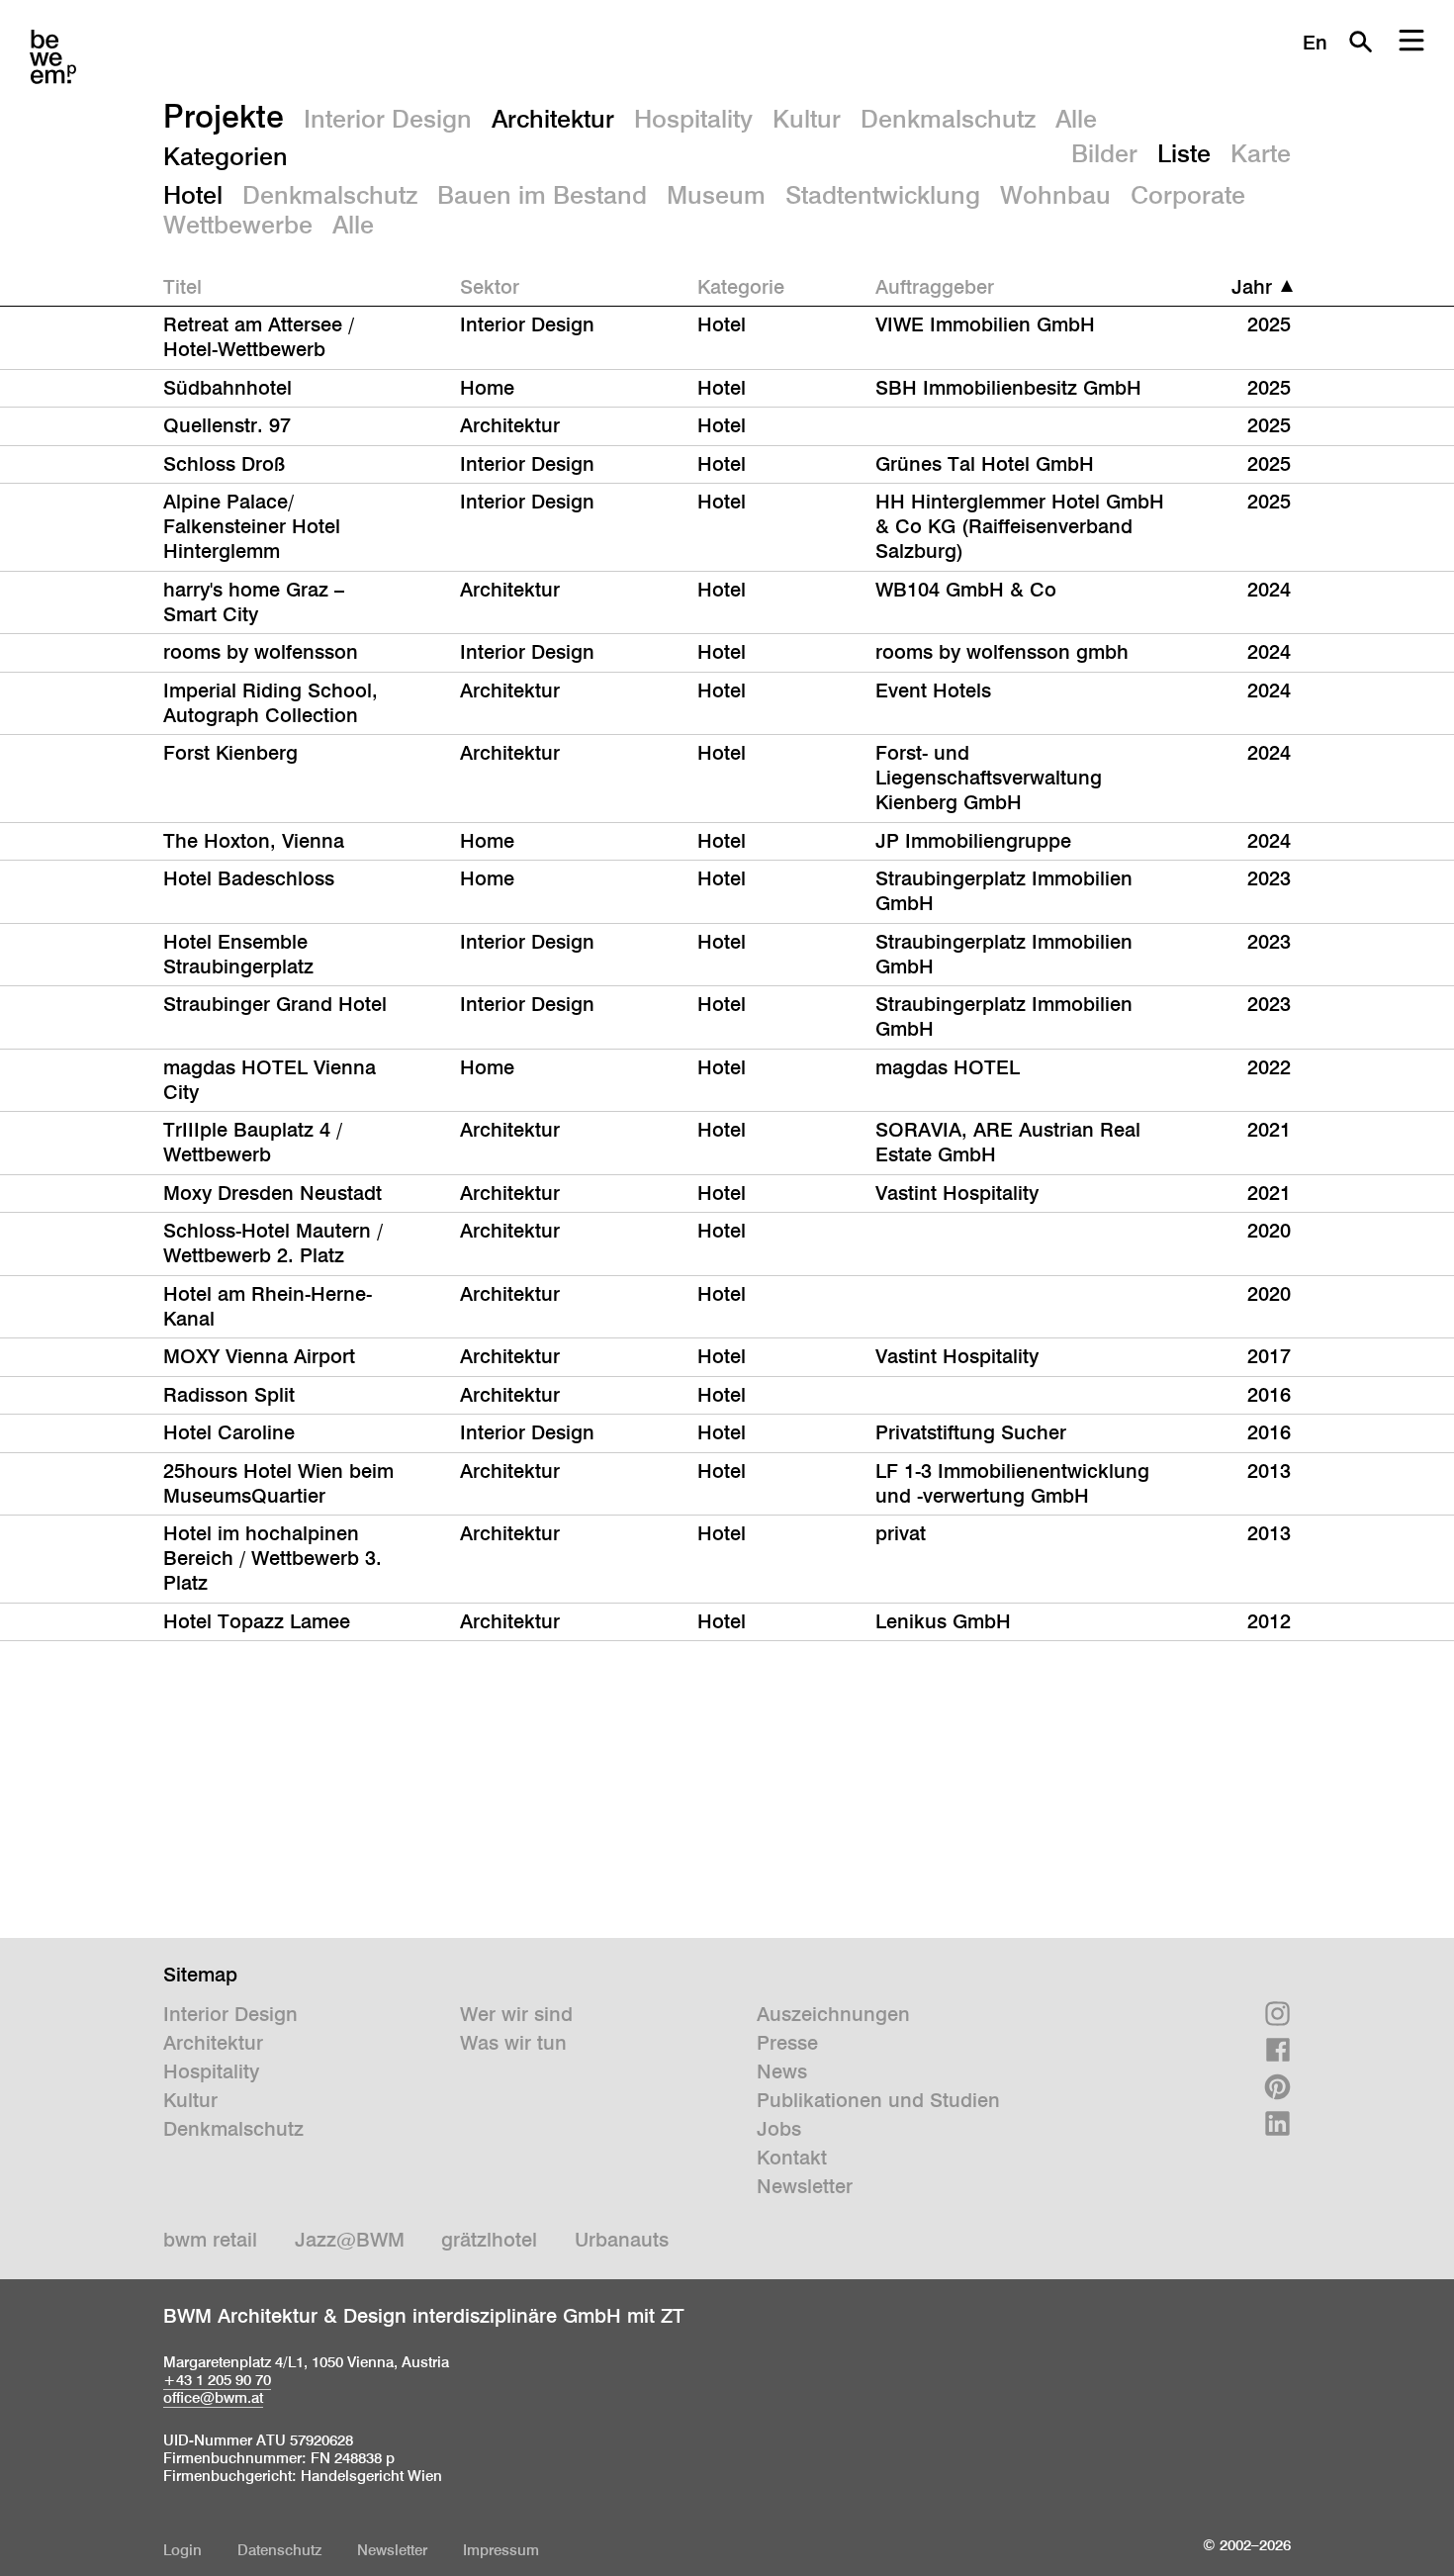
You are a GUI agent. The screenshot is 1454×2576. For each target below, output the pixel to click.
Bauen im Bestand (542, 195)
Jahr (1252, 287)
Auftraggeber (935, 287)
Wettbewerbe (238, 225)
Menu (1411, 42)
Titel (182, 287)
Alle (1076, 119)
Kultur (807, 119)
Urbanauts (622, 2240)
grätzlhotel (489, 2240)
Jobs (779, 2129)
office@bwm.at (213, 2397)
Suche (1360, 42)
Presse (787, 2043)
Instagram (1277, 2014)
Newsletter (805, 2186)
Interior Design (388, 119)
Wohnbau (1055, 195)
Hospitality (693, 119)
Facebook (1277, 2050)
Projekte (224, 116)
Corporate (1188, 195)
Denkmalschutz (948, 119)
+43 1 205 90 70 (217, 2380)
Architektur (553, 119)
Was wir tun (513, 2043)
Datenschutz (279, 2550)
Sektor (490, 287)
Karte (1261, 153)
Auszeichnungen (833, 2014)
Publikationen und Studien (878, 2100)
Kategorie (741, 287)
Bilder (1104, 153)
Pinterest (1277, 2087)
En (1315, 43)
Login (182, 2550)
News (782, 2071)
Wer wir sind (516, 2014)
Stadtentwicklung (883, 195)
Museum (716, 195)
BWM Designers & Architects (53, 57)
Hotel (193, 195)
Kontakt (792, 2158)
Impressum (501, 2550)
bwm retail (210, 2240)
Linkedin (1277, 2123)
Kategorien (226, 156)
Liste (1184, 153)
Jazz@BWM (350, 2240)
